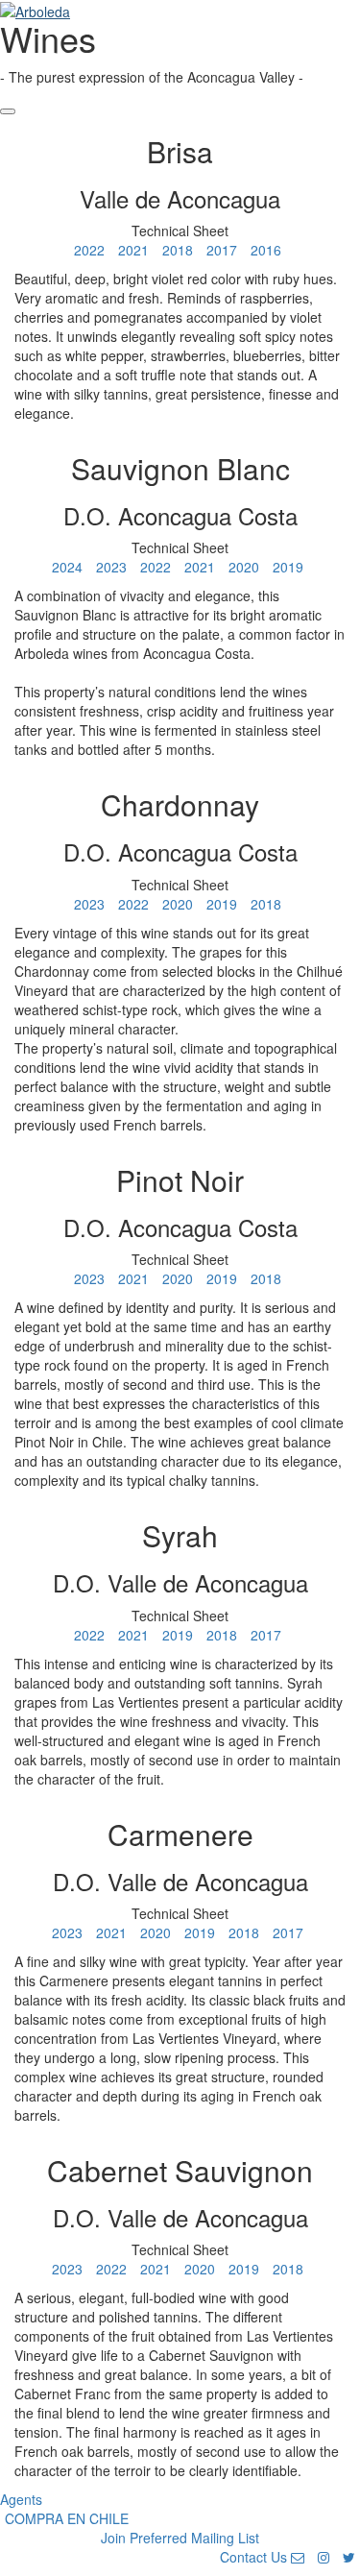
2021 (133, 250)
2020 (244, 567)
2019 (288, 567)
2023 (111, 567)
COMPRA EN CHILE (67, 2518)
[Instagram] (324, 2557)
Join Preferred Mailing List (180, 2538)
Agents (21, 2499)
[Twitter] (349, 2557)
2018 (178, 250)
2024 (67, 567)
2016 (266, 250)
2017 (222, 250)
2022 (89, 250)
